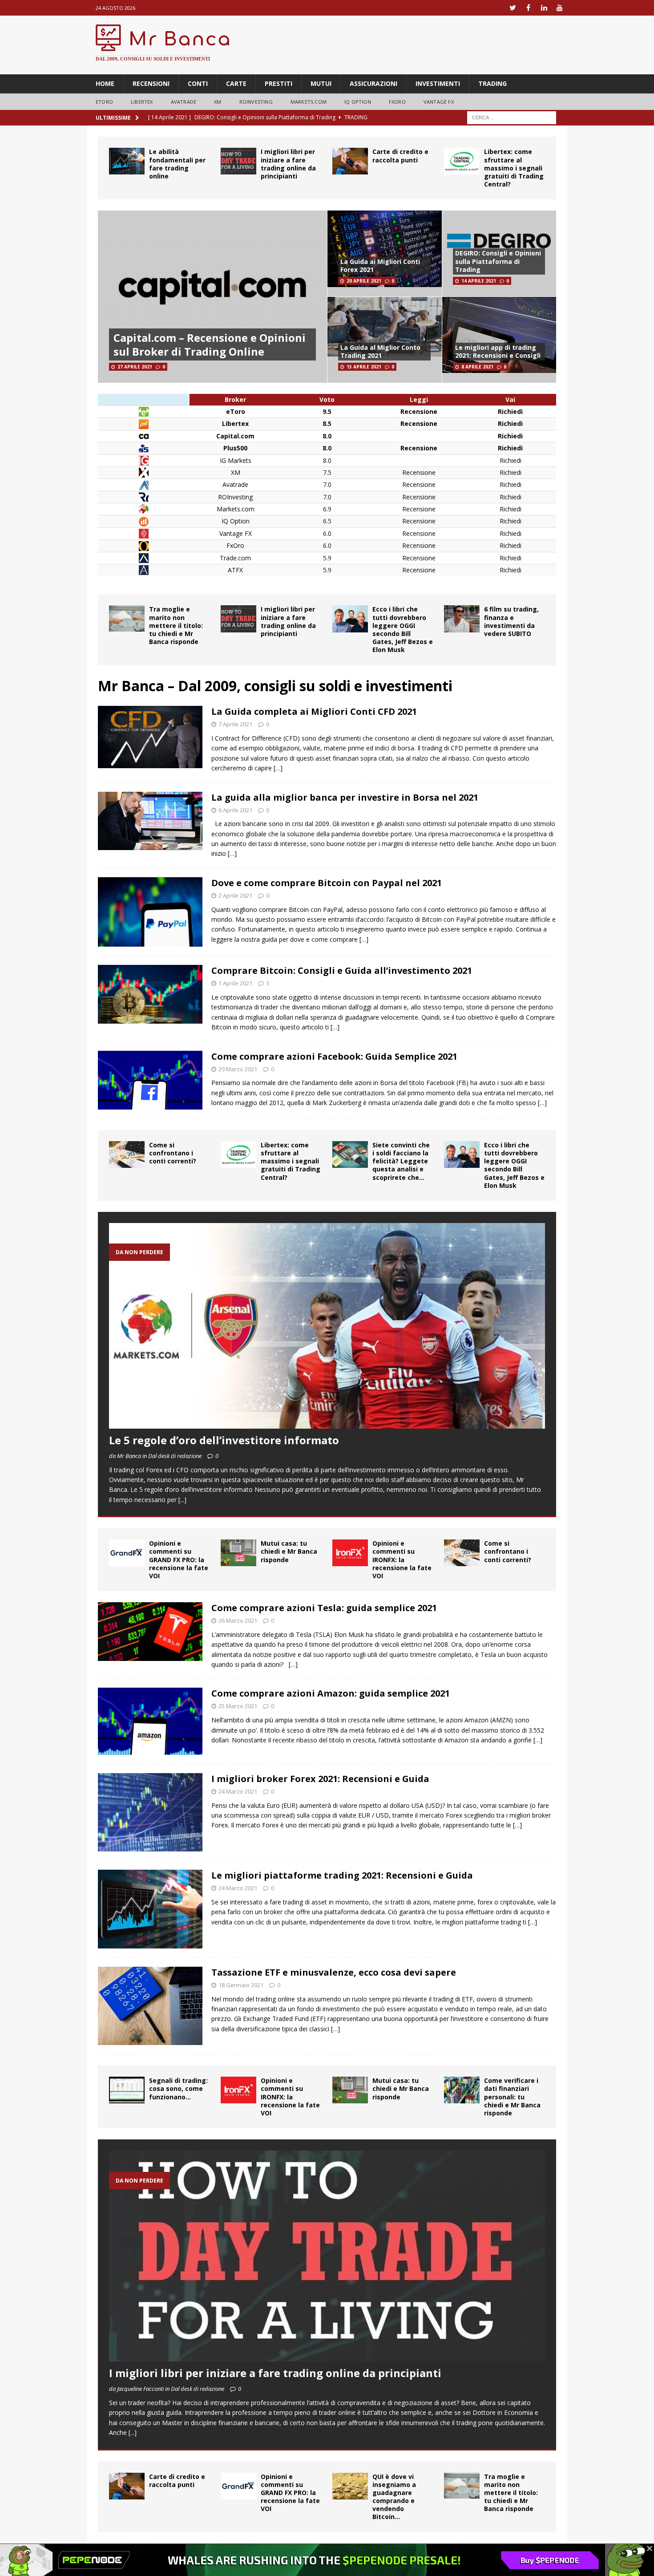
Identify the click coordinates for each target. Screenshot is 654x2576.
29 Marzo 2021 (238, 1069)
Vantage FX (439, 102)
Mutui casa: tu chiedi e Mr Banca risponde (289, 1551)
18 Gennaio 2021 (241, 1985)
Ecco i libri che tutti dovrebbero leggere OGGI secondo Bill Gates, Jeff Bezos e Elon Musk (403, 629)
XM (218, 102)
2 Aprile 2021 (235, 895)
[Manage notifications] (20, 2556)
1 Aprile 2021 (235, 983)
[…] (278, 768)
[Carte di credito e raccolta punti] (350, 161)
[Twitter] (513, 8)
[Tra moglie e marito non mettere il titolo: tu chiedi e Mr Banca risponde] (127, 618)
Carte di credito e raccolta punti (400, 156)
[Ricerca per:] (512, 117)
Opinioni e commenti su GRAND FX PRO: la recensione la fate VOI (179, 1559)
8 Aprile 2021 (477, 367)
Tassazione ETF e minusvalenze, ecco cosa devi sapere (334, 1972)
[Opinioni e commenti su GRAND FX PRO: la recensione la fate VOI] (127, 1553)
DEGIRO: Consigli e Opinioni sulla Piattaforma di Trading (498, 261)
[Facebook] (528, 8)
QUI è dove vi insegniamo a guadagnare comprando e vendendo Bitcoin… (394, 2497)
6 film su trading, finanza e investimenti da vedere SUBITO (511, 621)
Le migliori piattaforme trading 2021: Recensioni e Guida (342, 1875)
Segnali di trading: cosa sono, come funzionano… (178, 2088)
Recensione (419, 472)
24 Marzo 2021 (238, 1791)
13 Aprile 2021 (364, 367)
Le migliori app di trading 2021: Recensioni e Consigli (498, 351)
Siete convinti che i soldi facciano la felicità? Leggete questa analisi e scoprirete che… (401, 1161)
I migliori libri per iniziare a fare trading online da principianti (288, 164)
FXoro (397, 102)
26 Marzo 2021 (238, 1620)
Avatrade (235, 484)
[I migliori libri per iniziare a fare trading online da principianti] (238, 161)
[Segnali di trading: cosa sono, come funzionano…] (127, 2090)
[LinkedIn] (544, 8)
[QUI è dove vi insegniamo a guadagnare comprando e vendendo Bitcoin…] (350, 2486)
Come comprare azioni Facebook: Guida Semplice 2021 (334, 1056)
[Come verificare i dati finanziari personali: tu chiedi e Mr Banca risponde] (462, 2090)
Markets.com (309, 102)
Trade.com (235, 558)
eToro (104, 102)
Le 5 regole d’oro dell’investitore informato (224, 1440)
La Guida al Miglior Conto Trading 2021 (380, 351)
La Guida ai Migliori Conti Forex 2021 (380, 265)
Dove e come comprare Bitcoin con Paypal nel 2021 (327, 883)
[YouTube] (559, 8)
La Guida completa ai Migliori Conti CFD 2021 (314, 711)
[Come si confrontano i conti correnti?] (127, 1154)
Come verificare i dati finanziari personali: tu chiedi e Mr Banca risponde (512, 2097)
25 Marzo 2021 (238, 1706)
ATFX (235, 570)
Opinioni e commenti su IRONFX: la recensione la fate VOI (402, 1559)
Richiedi (511, 460)
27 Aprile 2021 (135, 367)
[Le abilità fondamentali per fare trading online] (127, 161)
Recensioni (151, 83)
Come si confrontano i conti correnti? (173, 1153)
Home (105, 83)
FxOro (235, 545)
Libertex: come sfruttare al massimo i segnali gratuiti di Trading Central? (514, 168)
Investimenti (438, 83)
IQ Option (358, 102)
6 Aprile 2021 (235, 810)
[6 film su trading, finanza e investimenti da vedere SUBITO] (462, 619)
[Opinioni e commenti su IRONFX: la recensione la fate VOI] (350, 1553)
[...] (182, 1500)
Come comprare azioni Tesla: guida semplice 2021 (324, 1608)
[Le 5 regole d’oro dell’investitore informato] (327, 1326)
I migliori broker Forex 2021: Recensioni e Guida (320, 1779)
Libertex (142, 102)
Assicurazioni (373, 83)
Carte (236, 83)
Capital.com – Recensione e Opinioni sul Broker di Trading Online (210, 344)
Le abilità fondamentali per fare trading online (177, 164)
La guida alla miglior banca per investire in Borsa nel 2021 (345, 797)
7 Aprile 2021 (235, 724)
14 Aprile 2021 (479, 281)
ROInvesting (256, 102)
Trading (493, 83)
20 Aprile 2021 (364, 281)
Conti (198, 83)
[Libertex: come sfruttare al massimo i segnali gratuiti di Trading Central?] (462, 161)
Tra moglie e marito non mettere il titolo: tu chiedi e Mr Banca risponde (176, 625)
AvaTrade (184, 102)
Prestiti (279, 83)
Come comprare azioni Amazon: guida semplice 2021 (331, 1693)
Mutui (321, 83)
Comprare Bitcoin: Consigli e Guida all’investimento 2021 (344, 970)
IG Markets (236, 460)
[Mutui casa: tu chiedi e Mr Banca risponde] (238, 1553)
